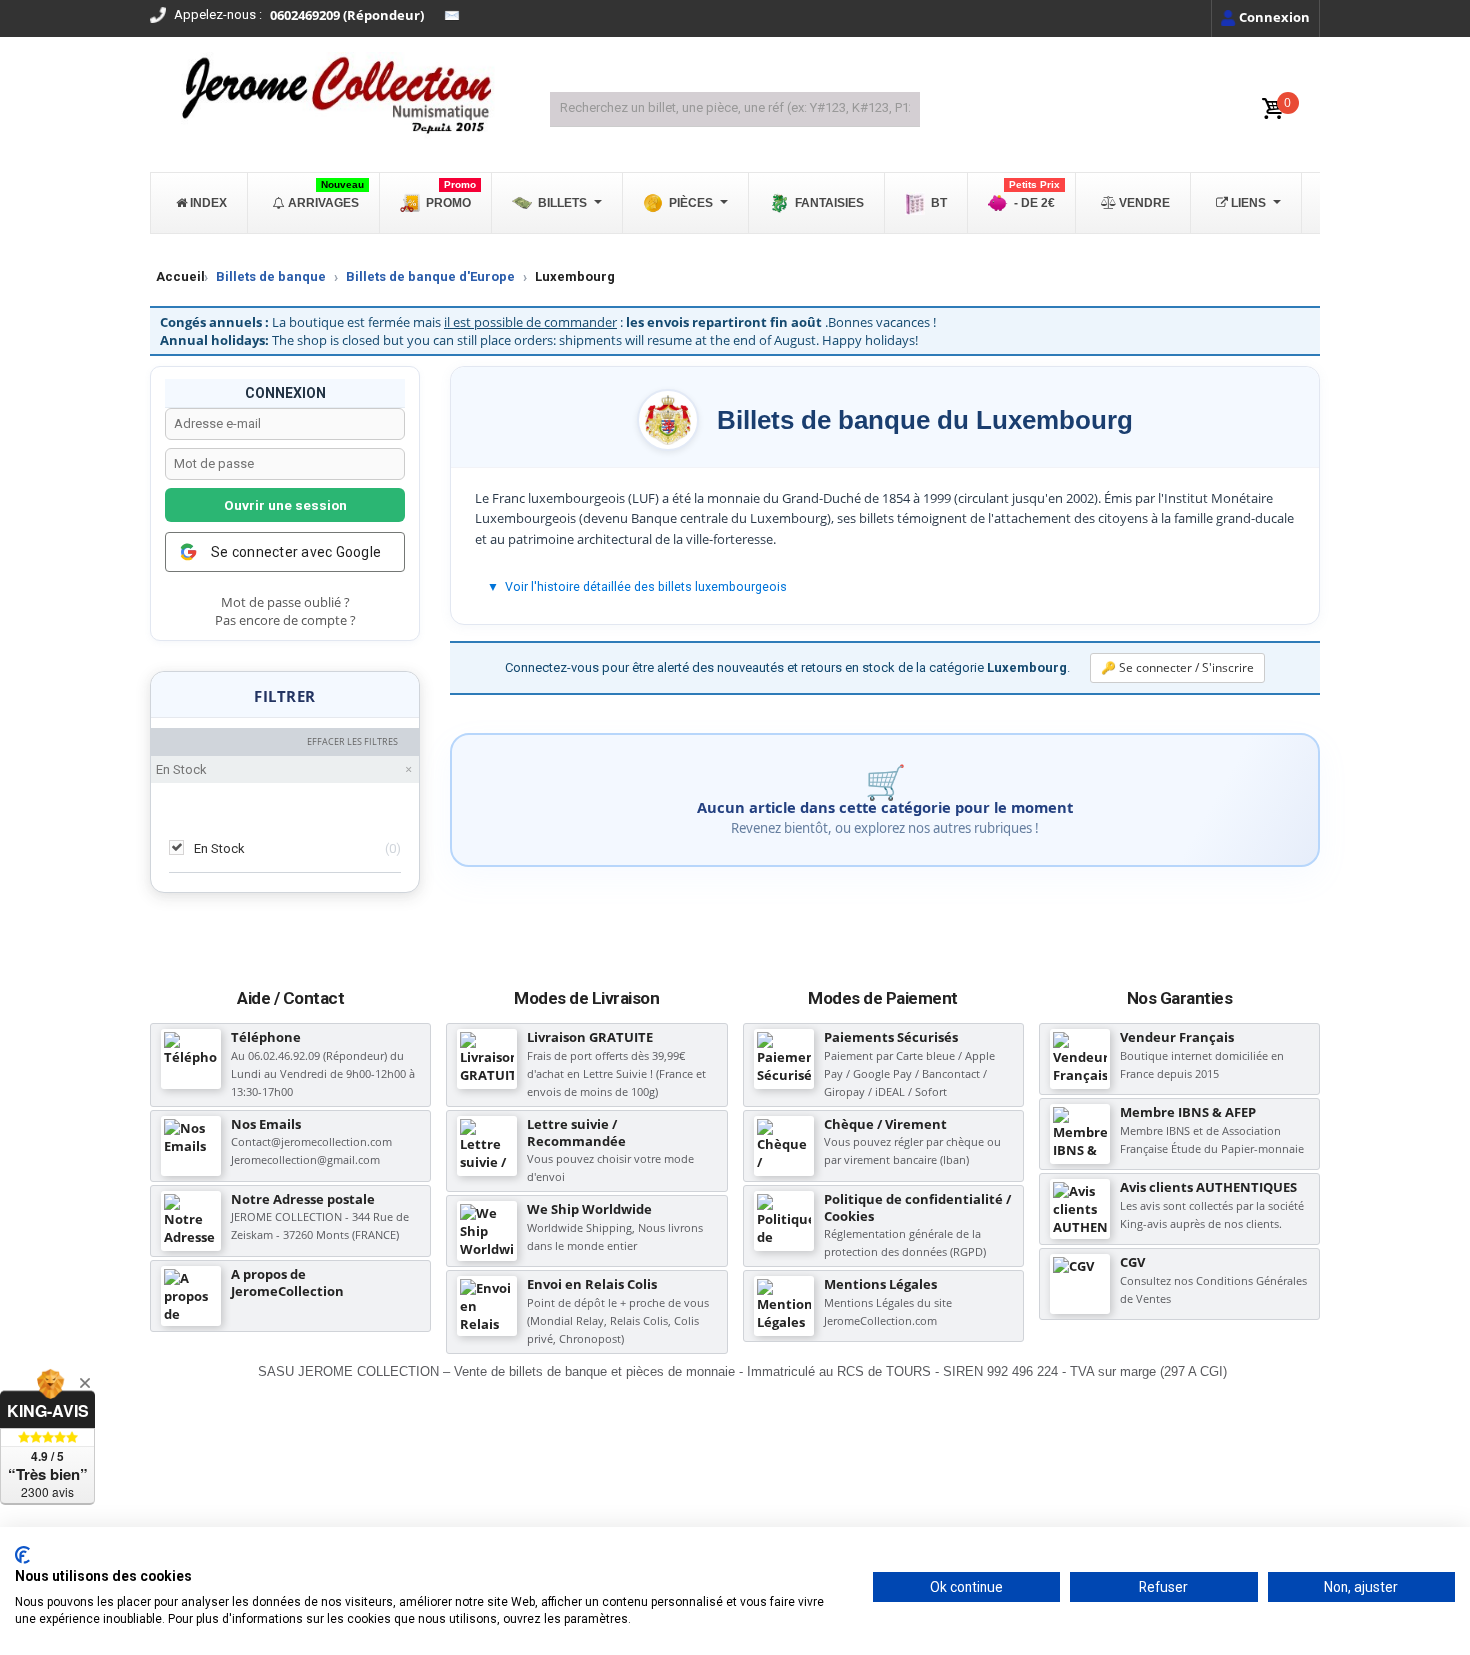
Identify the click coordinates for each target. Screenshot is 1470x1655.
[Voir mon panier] (1273, 109)
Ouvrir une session (285, 505)
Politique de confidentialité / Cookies (917, 1207)
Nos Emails (266, 1124)
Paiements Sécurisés (891, 1037)
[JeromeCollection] (335, 97)
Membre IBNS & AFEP (1188, 1112)
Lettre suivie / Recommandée (576, 1132)
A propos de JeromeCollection (287, 1282)
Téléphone (266, 1037)
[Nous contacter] (452, 16)
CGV (1132, 1262)
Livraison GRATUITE (590, 1037)
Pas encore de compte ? (285, 620)
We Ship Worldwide (589, 1209)
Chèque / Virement (885, 1124)
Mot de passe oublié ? (285, 602)
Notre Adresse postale (303, 1199)
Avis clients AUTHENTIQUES (1208, 1187)
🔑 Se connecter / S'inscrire (1177, 667)
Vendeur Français (1177, 1037)
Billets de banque (271, 276)
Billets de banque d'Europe (430, 276)
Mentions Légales (880, 1284)
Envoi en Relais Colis (592, 1284)
